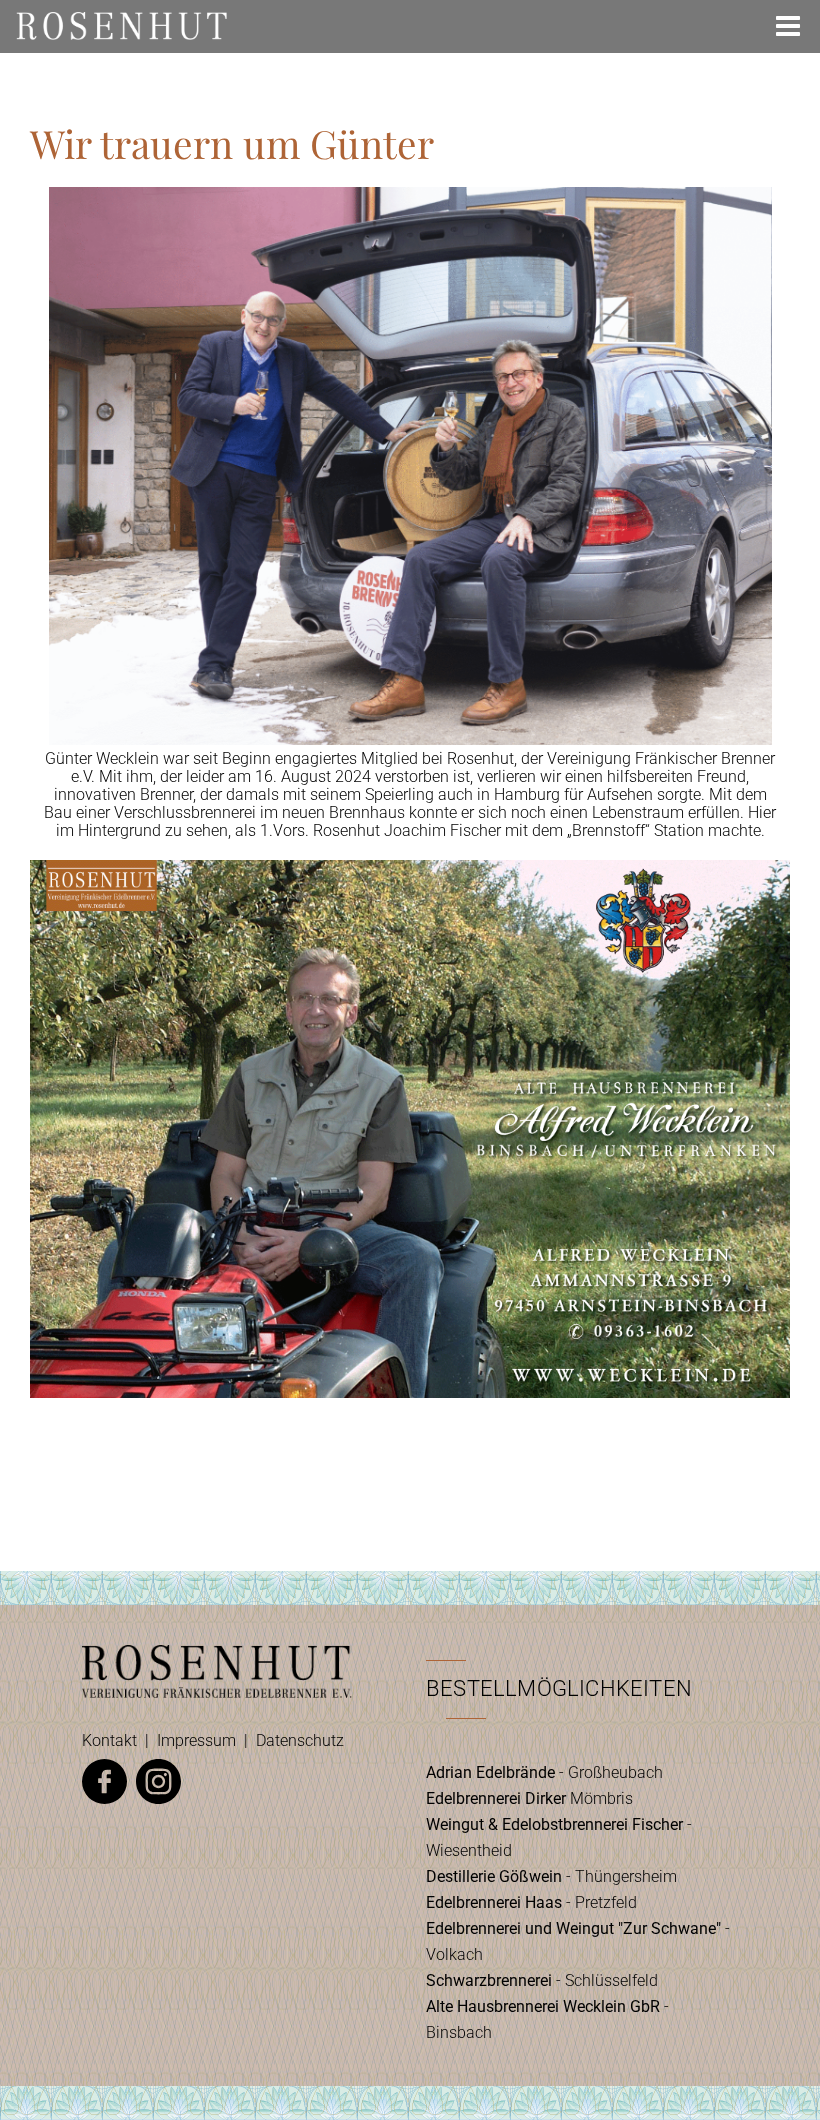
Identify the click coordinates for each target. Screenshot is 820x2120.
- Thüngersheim (551, 1876)
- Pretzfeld (531, 1902)
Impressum (196, 1740)
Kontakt (109, 1740)
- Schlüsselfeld (542, 1980)
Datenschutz (300, 1740)
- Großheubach (544, 1772)
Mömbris (529, 1798)
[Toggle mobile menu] (790, 26)
